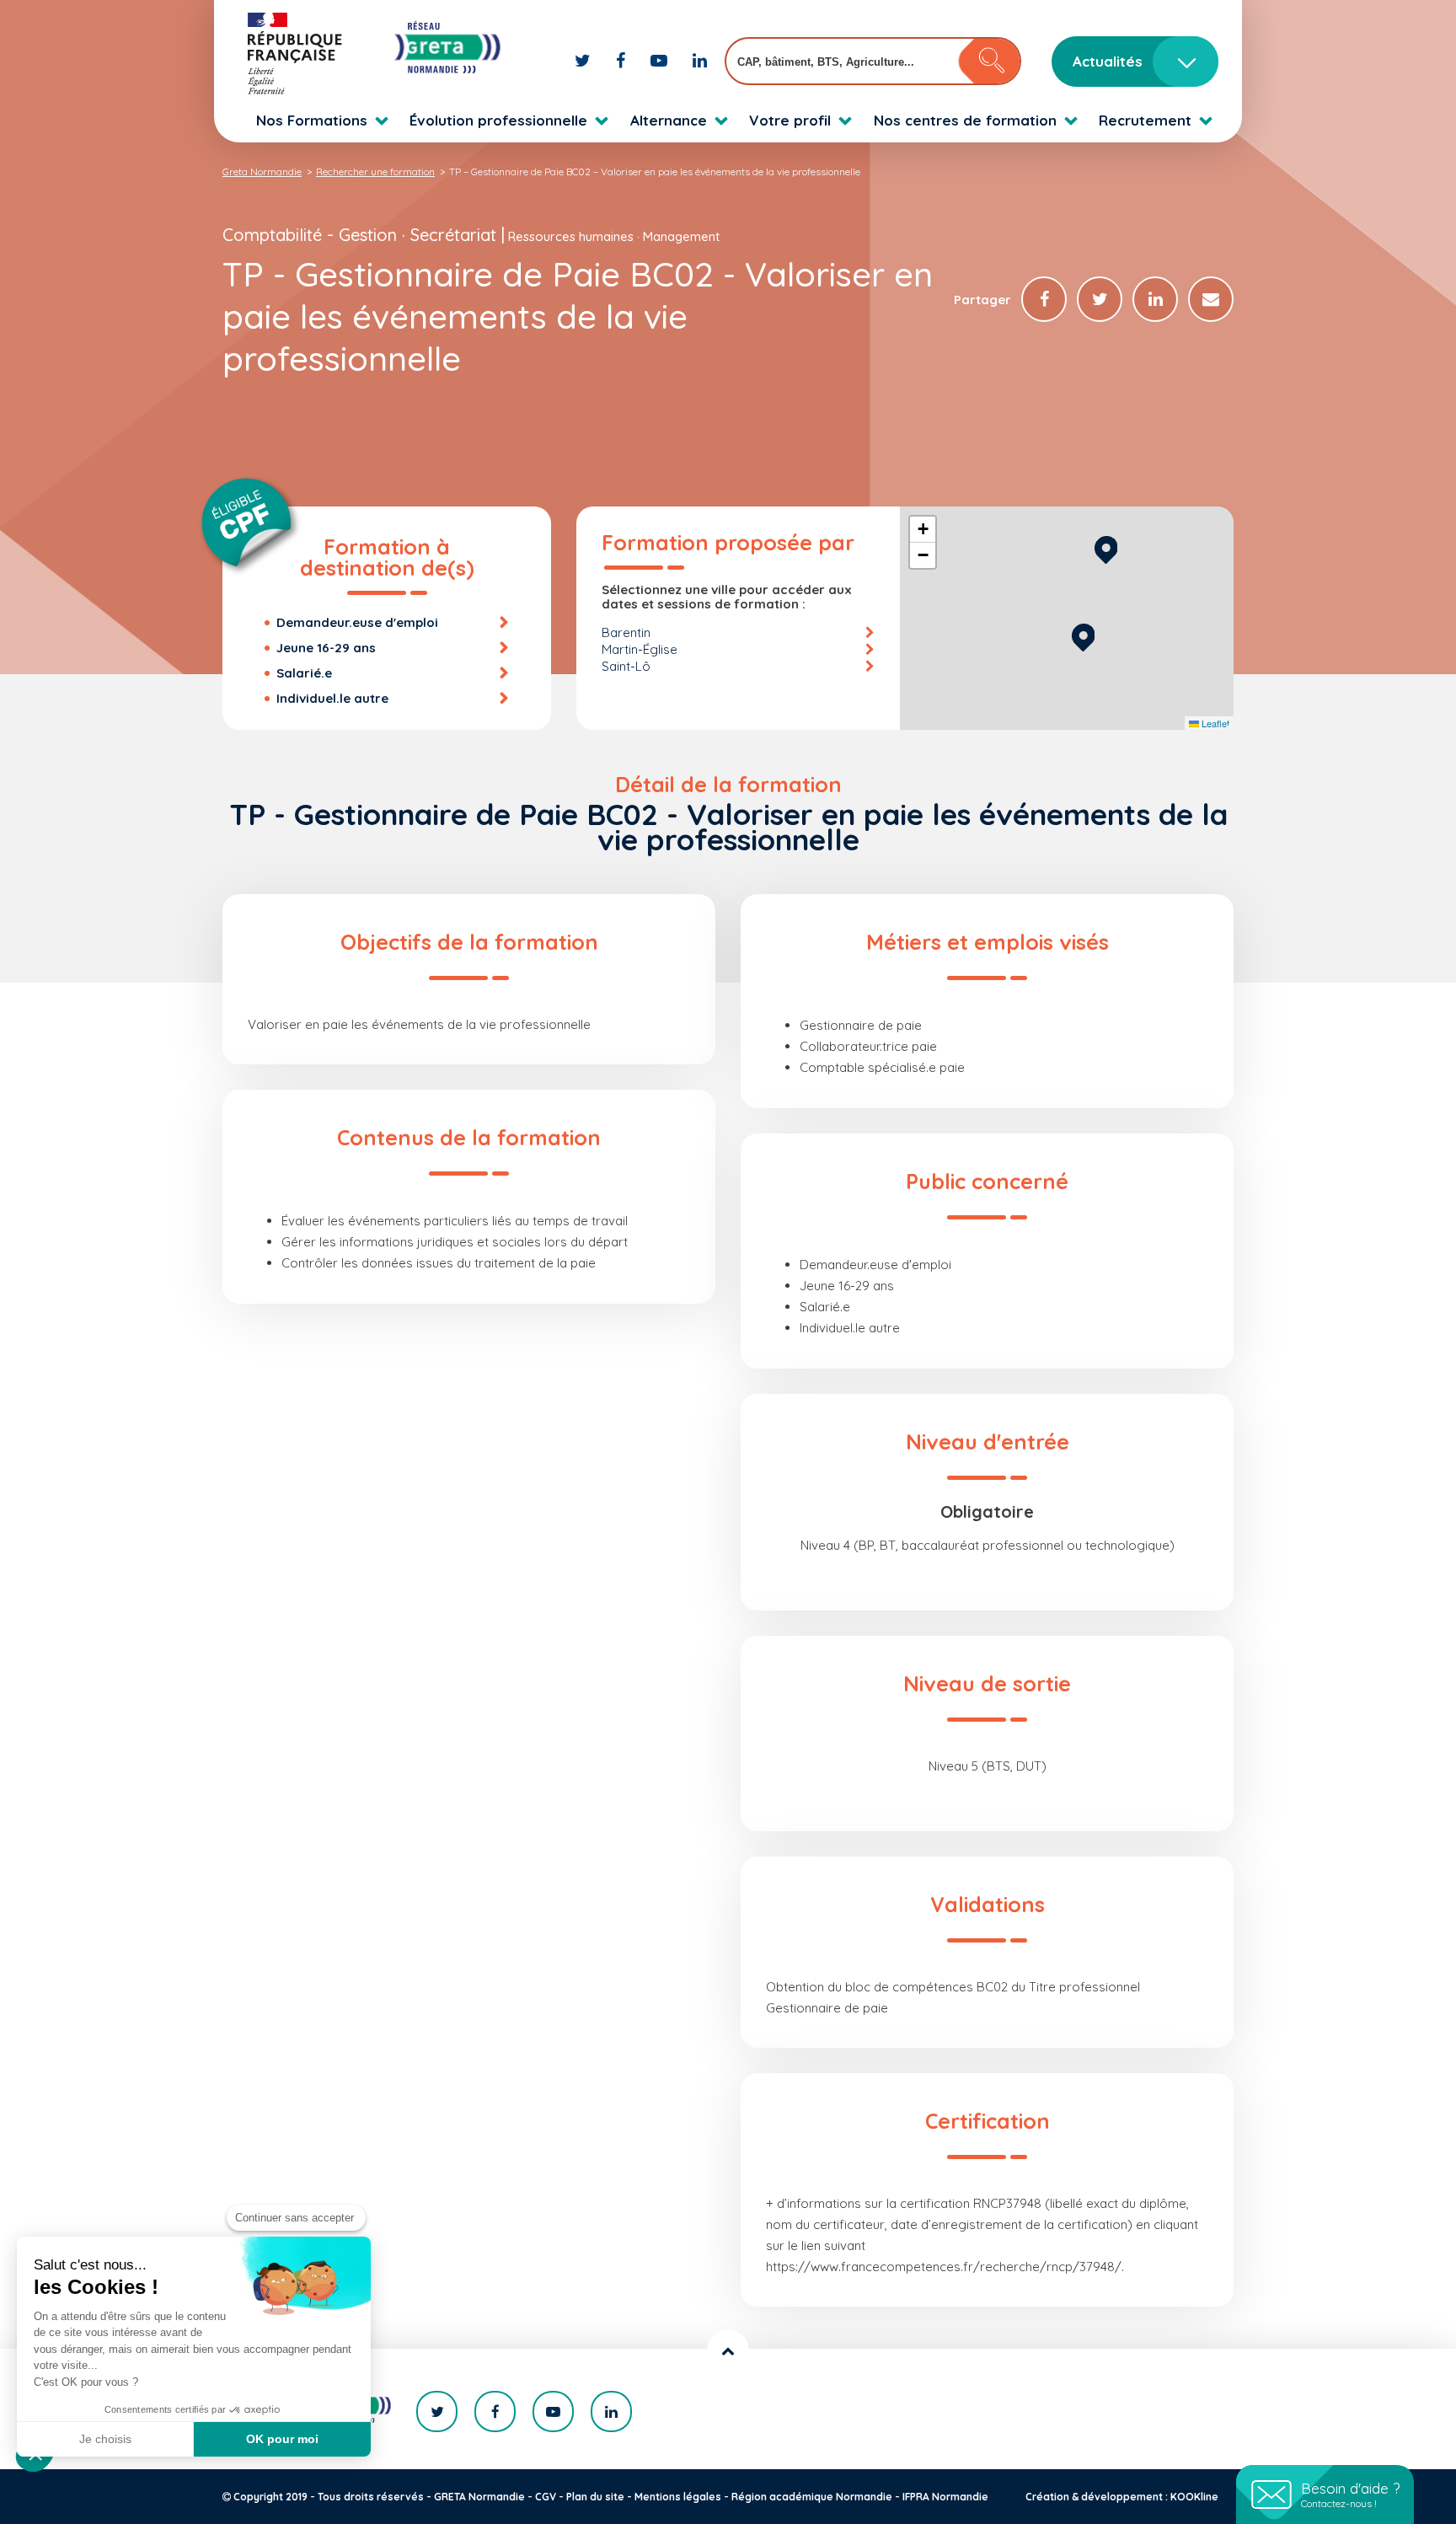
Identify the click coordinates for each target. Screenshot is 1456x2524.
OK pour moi (282, 2439)
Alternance (669, 120)
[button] (1083, 635)
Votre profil (790, 120)
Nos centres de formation (965, 120)
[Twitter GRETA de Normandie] (585, 60)
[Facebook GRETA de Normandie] (623, 60)
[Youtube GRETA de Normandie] (661, 60)
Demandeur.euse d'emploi (357, 622)
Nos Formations (312, 120)
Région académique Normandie (812, 2497)
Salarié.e (304, 673)
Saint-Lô (626, 666)
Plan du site (595, 2497)
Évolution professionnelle (498, 120)
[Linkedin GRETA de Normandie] (700, 60)
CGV (546, 2497)
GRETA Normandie (479, 2497)
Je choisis (105, 2439)
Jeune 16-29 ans (326, 648)
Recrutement (1145, 120)
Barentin (626, 632)
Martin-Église (640, 649)
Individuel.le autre (332, 698)
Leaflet (1214, 723)
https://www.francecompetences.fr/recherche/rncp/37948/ (944, 2267)
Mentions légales (678, 2497)
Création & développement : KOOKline (1122, 2497)
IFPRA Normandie (945, 2497)
